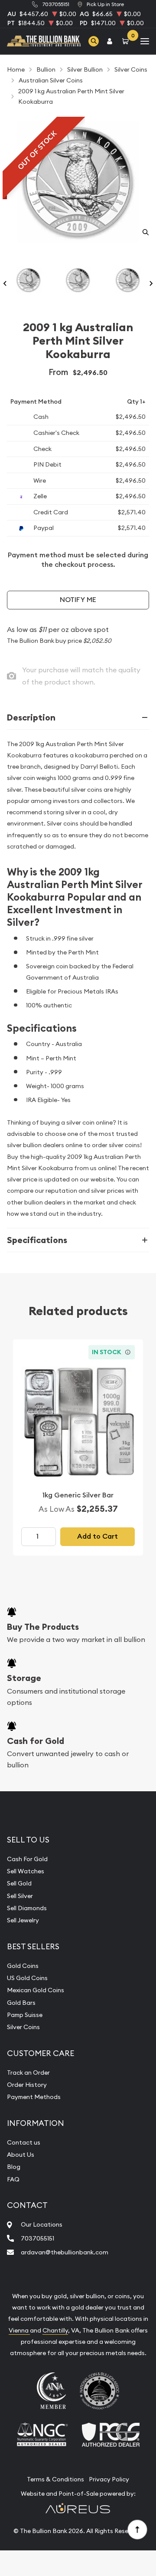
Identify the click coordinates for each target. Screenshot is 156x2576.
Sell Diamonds (27, 1908)
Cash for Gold (36, 1741)
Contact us (24, 2142)
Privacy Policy (109, 2479)
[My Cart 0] (127, 41)
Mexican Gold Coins (36, 1990)
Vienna (19, 2330)
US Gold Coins (27, 1978)
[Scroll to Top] (137, 2529)
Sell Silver (20, 1896)
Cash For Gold (27, 1859)
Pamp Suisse (25, 2015)
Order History (27, 2085)
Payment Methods (34, 2097)
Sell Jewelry (23, 1920)
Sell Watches (26, 1871)
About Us (21, 2155)
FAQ (13, 2179)
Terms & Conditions (55, 2479)
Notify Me (78, 600)
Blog (14, 2167)
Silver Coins (23, 2027)
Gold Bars (21, 2003)
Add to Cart (97, 1536)
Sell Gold (19, 1883)
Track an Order (28, 2073)
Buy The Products (43, 1627)
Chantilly (55, 2330)
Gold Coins (23, 1966)
